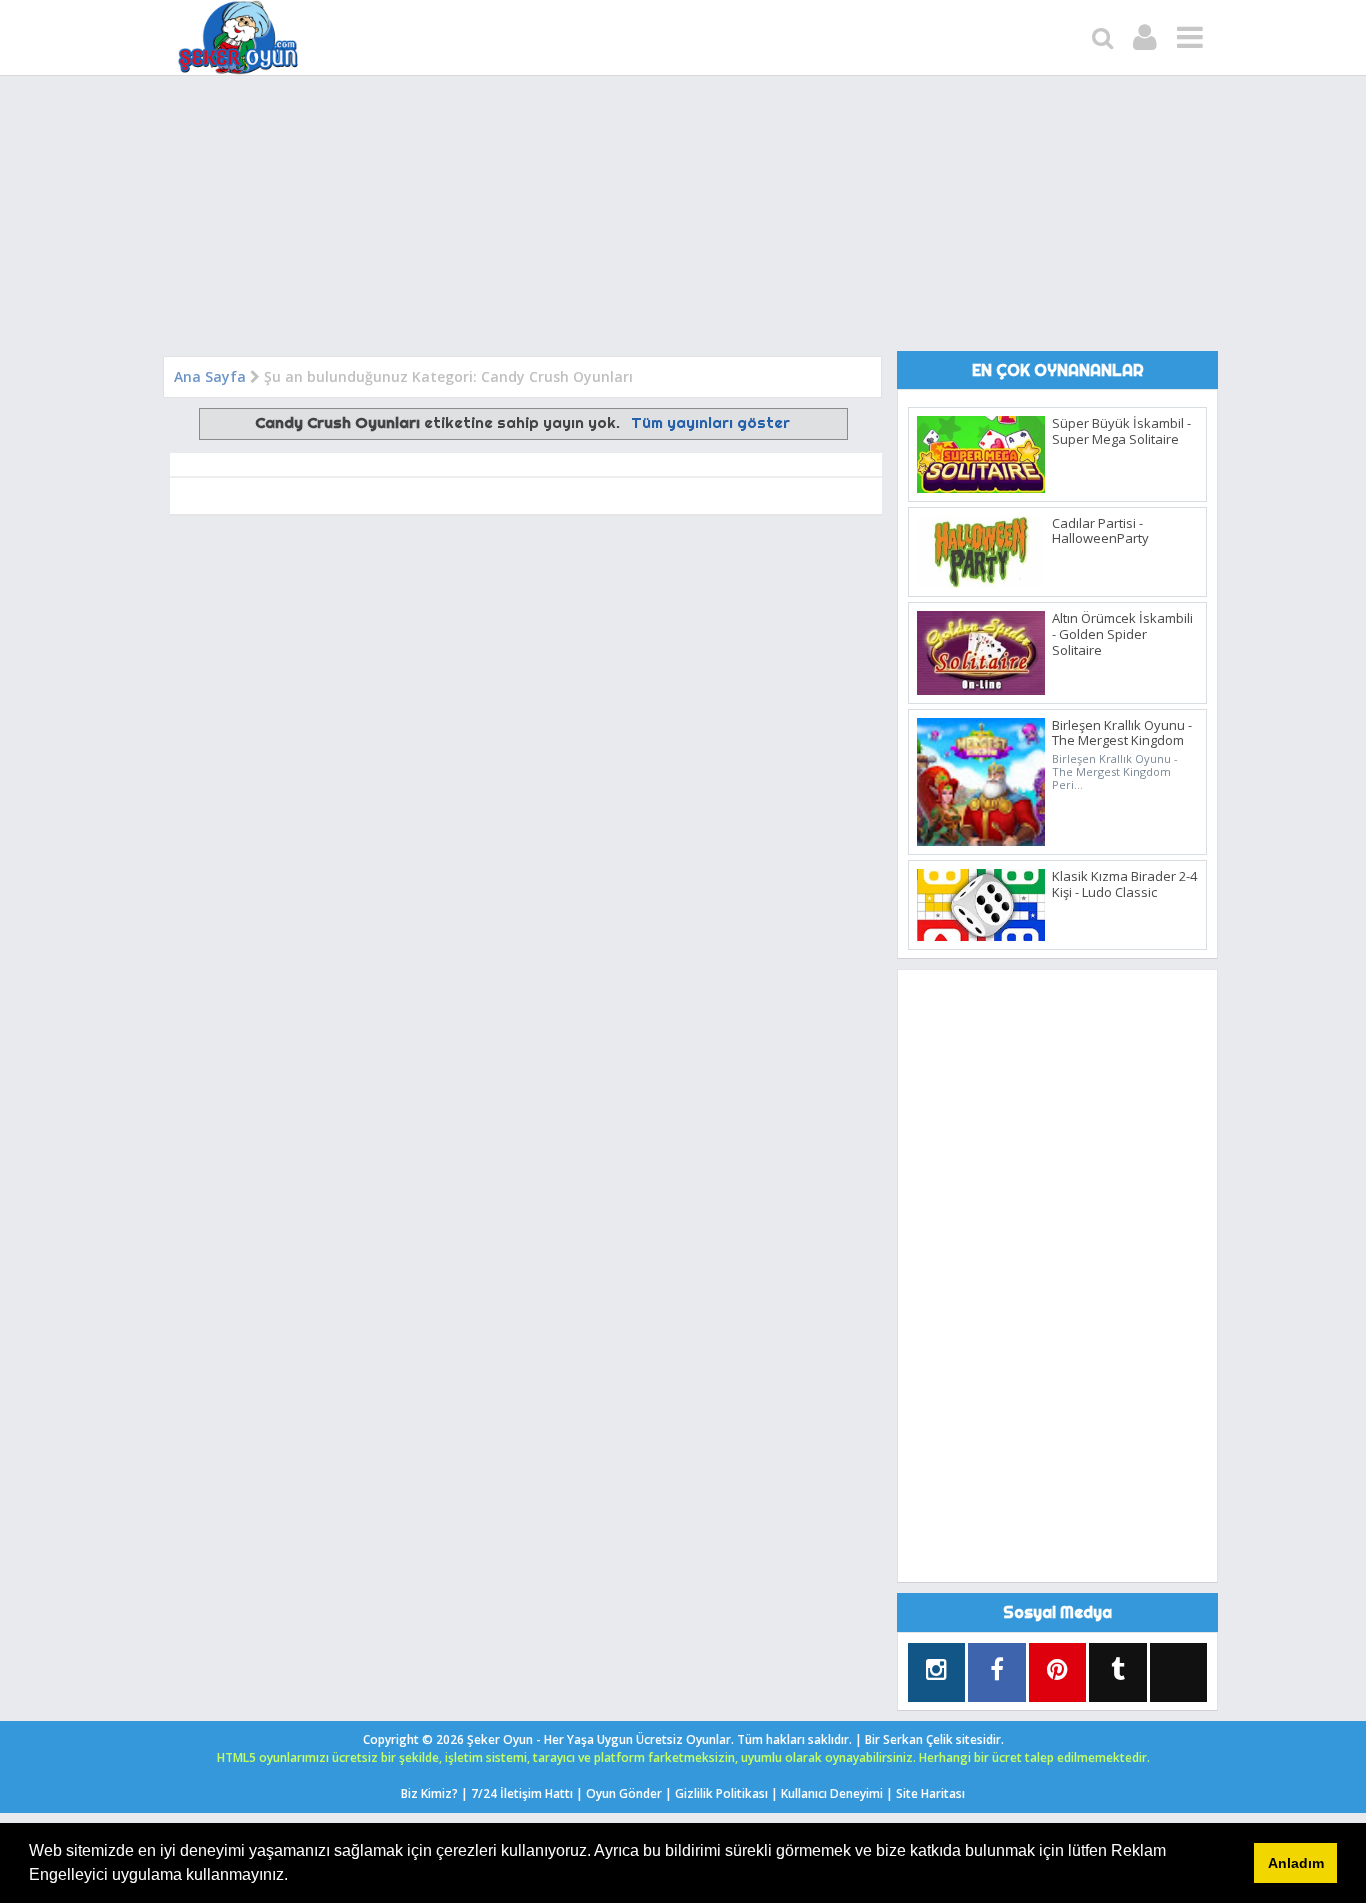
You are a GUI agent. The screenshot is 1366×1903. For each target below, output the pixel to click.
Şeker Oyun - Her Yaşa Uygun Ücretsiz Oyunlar (599, 1739)
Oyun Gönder (624, 1793)
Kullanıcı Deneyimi (832, 1793)
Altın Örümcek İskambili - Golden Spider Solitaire (1122, 633)
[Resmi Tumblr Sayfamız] (1117, 1672)
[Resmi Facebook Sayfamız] (996, 1672)
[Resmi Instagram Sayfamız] (936, 1672)
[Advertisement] (683, 220)
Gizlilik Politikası (721, 1793)
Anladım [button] (1296, 1863)
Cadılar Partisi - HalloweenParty (1100, 531)
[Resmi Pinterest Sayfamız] (1057, 1672)
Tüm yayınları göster (710, 422)
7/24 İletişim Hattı (522, 1793)
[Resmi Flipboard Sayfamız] (1178, 1669)
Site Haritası (930, 1793)
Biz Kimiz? (429, 1793)
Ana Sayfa (210, 376)
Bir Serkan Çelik (934, 1739)
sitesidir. (980, 1739)
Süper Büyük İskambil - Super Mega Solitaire (1121, 431)
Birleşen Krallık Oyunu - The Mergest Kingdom (1122, 733)
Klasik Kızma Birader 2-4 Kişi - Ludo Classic (1124, 884)
